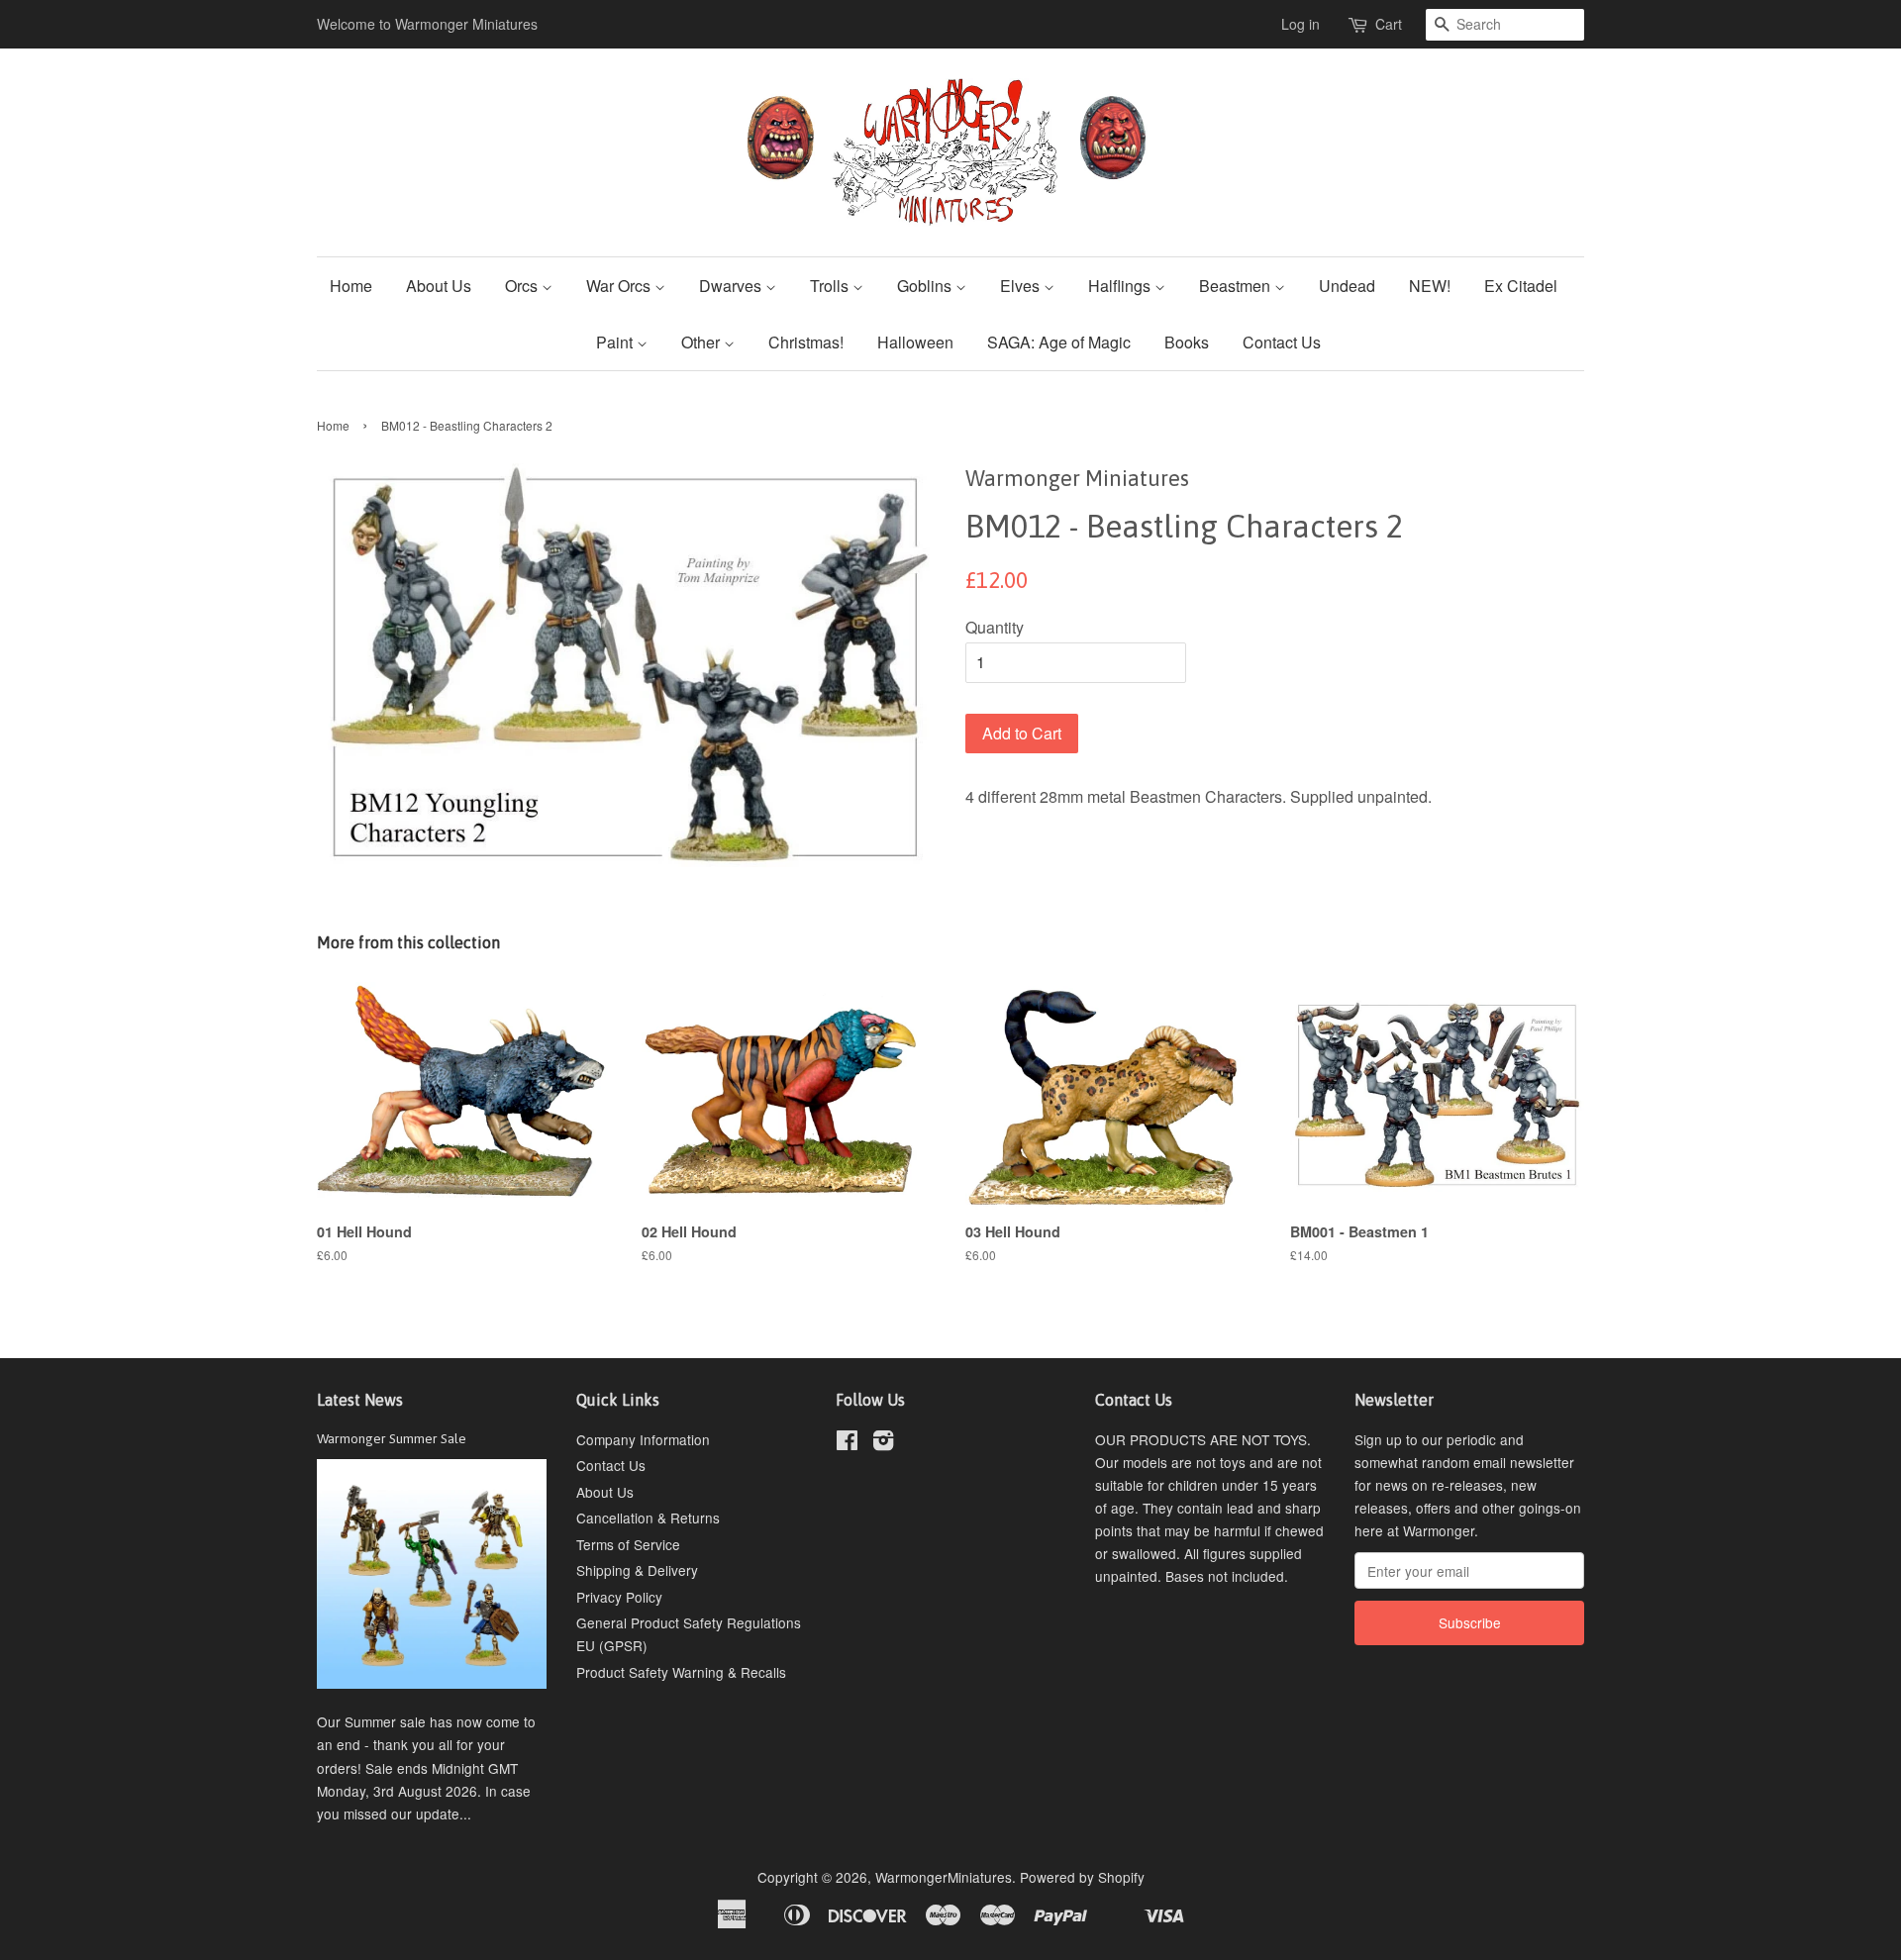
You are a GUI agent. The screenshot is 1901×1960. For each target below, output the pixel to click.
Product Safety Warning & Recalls (681, 1672)
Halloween (915, 342)
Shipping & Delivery (637, 1570)
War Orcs (620, 286)
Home (351, 286)
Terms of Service (628, 1544)
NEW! (1430, 286)
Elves (1022, 286)
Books (1187, 342)
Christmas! (806, 342)
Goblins (926, 286)
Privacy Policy (619, 1597)
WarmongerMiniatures (944, 1877)
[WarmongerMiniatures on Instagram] (883, 1443)
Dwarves (732, 286)
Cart (1389, 24)
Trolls (831, 286)
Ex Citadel (1521, 286)
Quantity (995, 627)
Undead (1347, 286)
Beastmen (1237, 286)
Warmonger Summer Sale (392, 1438)
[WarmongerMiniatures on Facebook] (847, 1443)
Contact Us (1282, 342)
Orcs (523, 286)
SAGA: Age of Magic (1059, 342)
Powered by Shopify (1082, 1877)
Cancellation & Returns (648, 1518)
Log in (1301, 24)
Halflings (1121, 286)
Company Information (643, 1439)
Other (702, 342)
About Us (439, 286)
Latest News (360, 1400)
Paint (616, 342)
